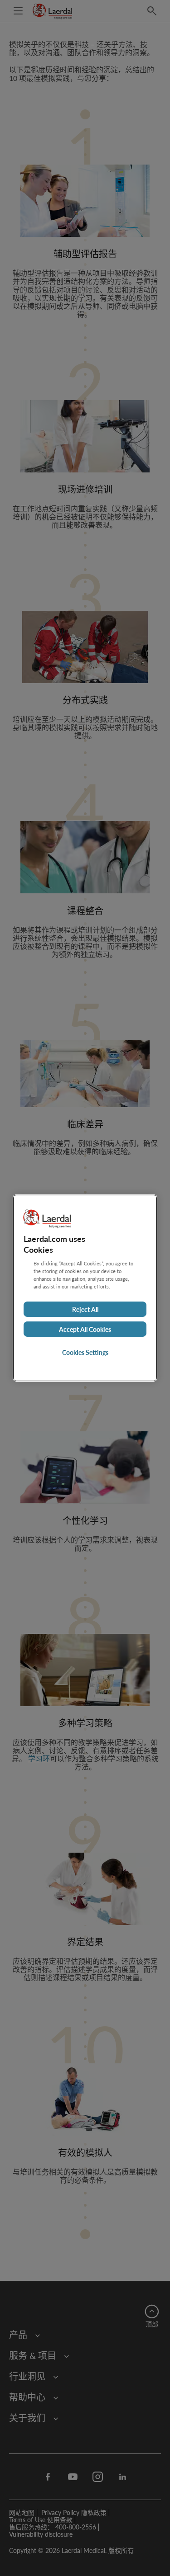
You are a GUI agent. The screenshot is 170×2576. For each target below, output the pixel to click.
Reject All (85, 1309)
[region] (85, 1288)
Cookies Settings (85, 1352)
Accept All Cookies (85, 1329)
